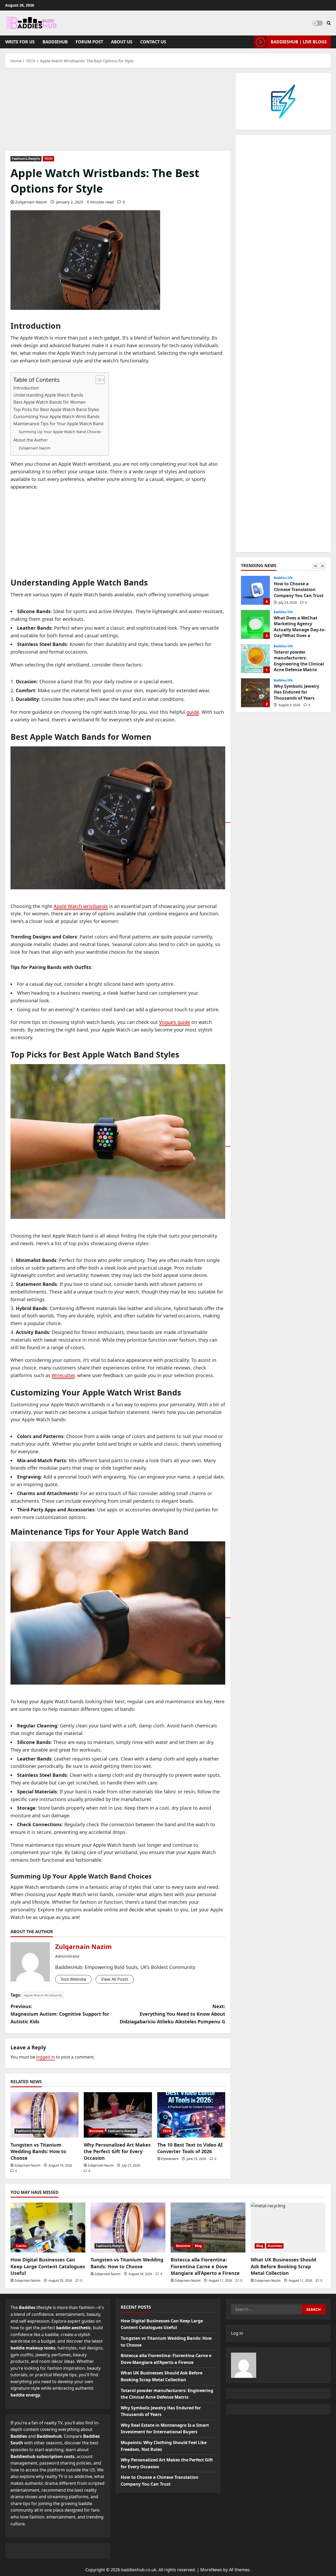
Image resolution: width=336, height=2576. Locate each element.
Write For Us (20, 42)
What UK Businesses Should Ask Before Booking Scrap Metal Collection (283, 2266)
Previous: (60, 2014)
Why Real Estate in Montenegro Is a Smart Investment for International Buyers (255, 693)
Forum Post (89, 42)
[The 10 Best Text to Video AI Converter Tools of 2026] (191, 2115)
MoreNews (211, 2570)
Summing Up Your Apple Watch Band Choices (60, 432)
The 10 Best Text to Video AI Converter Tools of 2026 (190, 2148)
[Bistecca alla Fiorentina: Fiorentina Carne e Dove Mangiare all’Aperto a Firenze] (208, 2228)
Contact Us (153, 42)
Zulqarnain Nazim (31, 202)
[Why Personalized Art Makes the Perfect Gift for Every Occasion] (118, 2115)
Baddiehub (55, 42)
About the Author (31, 440)
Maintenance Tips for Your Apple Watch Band (58, 424)
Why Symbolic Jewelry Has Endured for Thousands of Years (255, 659)
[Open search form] (329, 23)
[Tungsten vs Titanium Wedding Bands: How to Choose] (44, 2115)
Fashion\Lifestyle (26, 159)
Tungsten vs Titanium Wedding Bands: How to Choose (38, 2151)
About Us (122, 42)
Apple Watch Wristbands (43, 1995)
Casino (21, 2246)
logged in (46, 2057)
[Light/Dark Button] (318, 23)
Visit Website (73, 1979)
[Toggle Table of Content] (98, 380)
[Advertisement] (118, 112)
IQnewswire (170, 2159)
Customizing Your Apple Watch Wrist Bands (57, 417)
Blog (198, 2246)
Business (96, 2131)
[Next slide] (322, 566)
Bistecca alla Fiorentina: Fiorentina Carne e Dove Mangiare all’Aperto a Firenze (205, 2266)
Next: (172, 2014)
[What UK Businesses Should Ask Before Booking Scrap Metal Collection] (288, 2228)
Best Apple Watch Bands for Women (49, 402)
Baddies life (283, 578)
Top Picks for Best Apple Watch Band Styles (56, 409)
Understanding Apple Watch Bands (48, 395)
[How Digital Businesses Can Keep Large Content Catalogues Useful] (48, 2228)
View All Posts (115, 1979)
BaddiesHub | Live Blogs (299, 42)
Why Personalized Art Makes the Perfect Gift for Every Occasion (117, 2151)
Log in (237, 2333)
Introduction (26, 388)
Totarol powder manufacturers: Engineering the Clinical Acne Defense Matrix (255, 625)
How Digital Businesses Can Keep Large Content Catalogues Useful (48, 2266)
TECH (48, 159)
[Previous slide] (315, 566)
